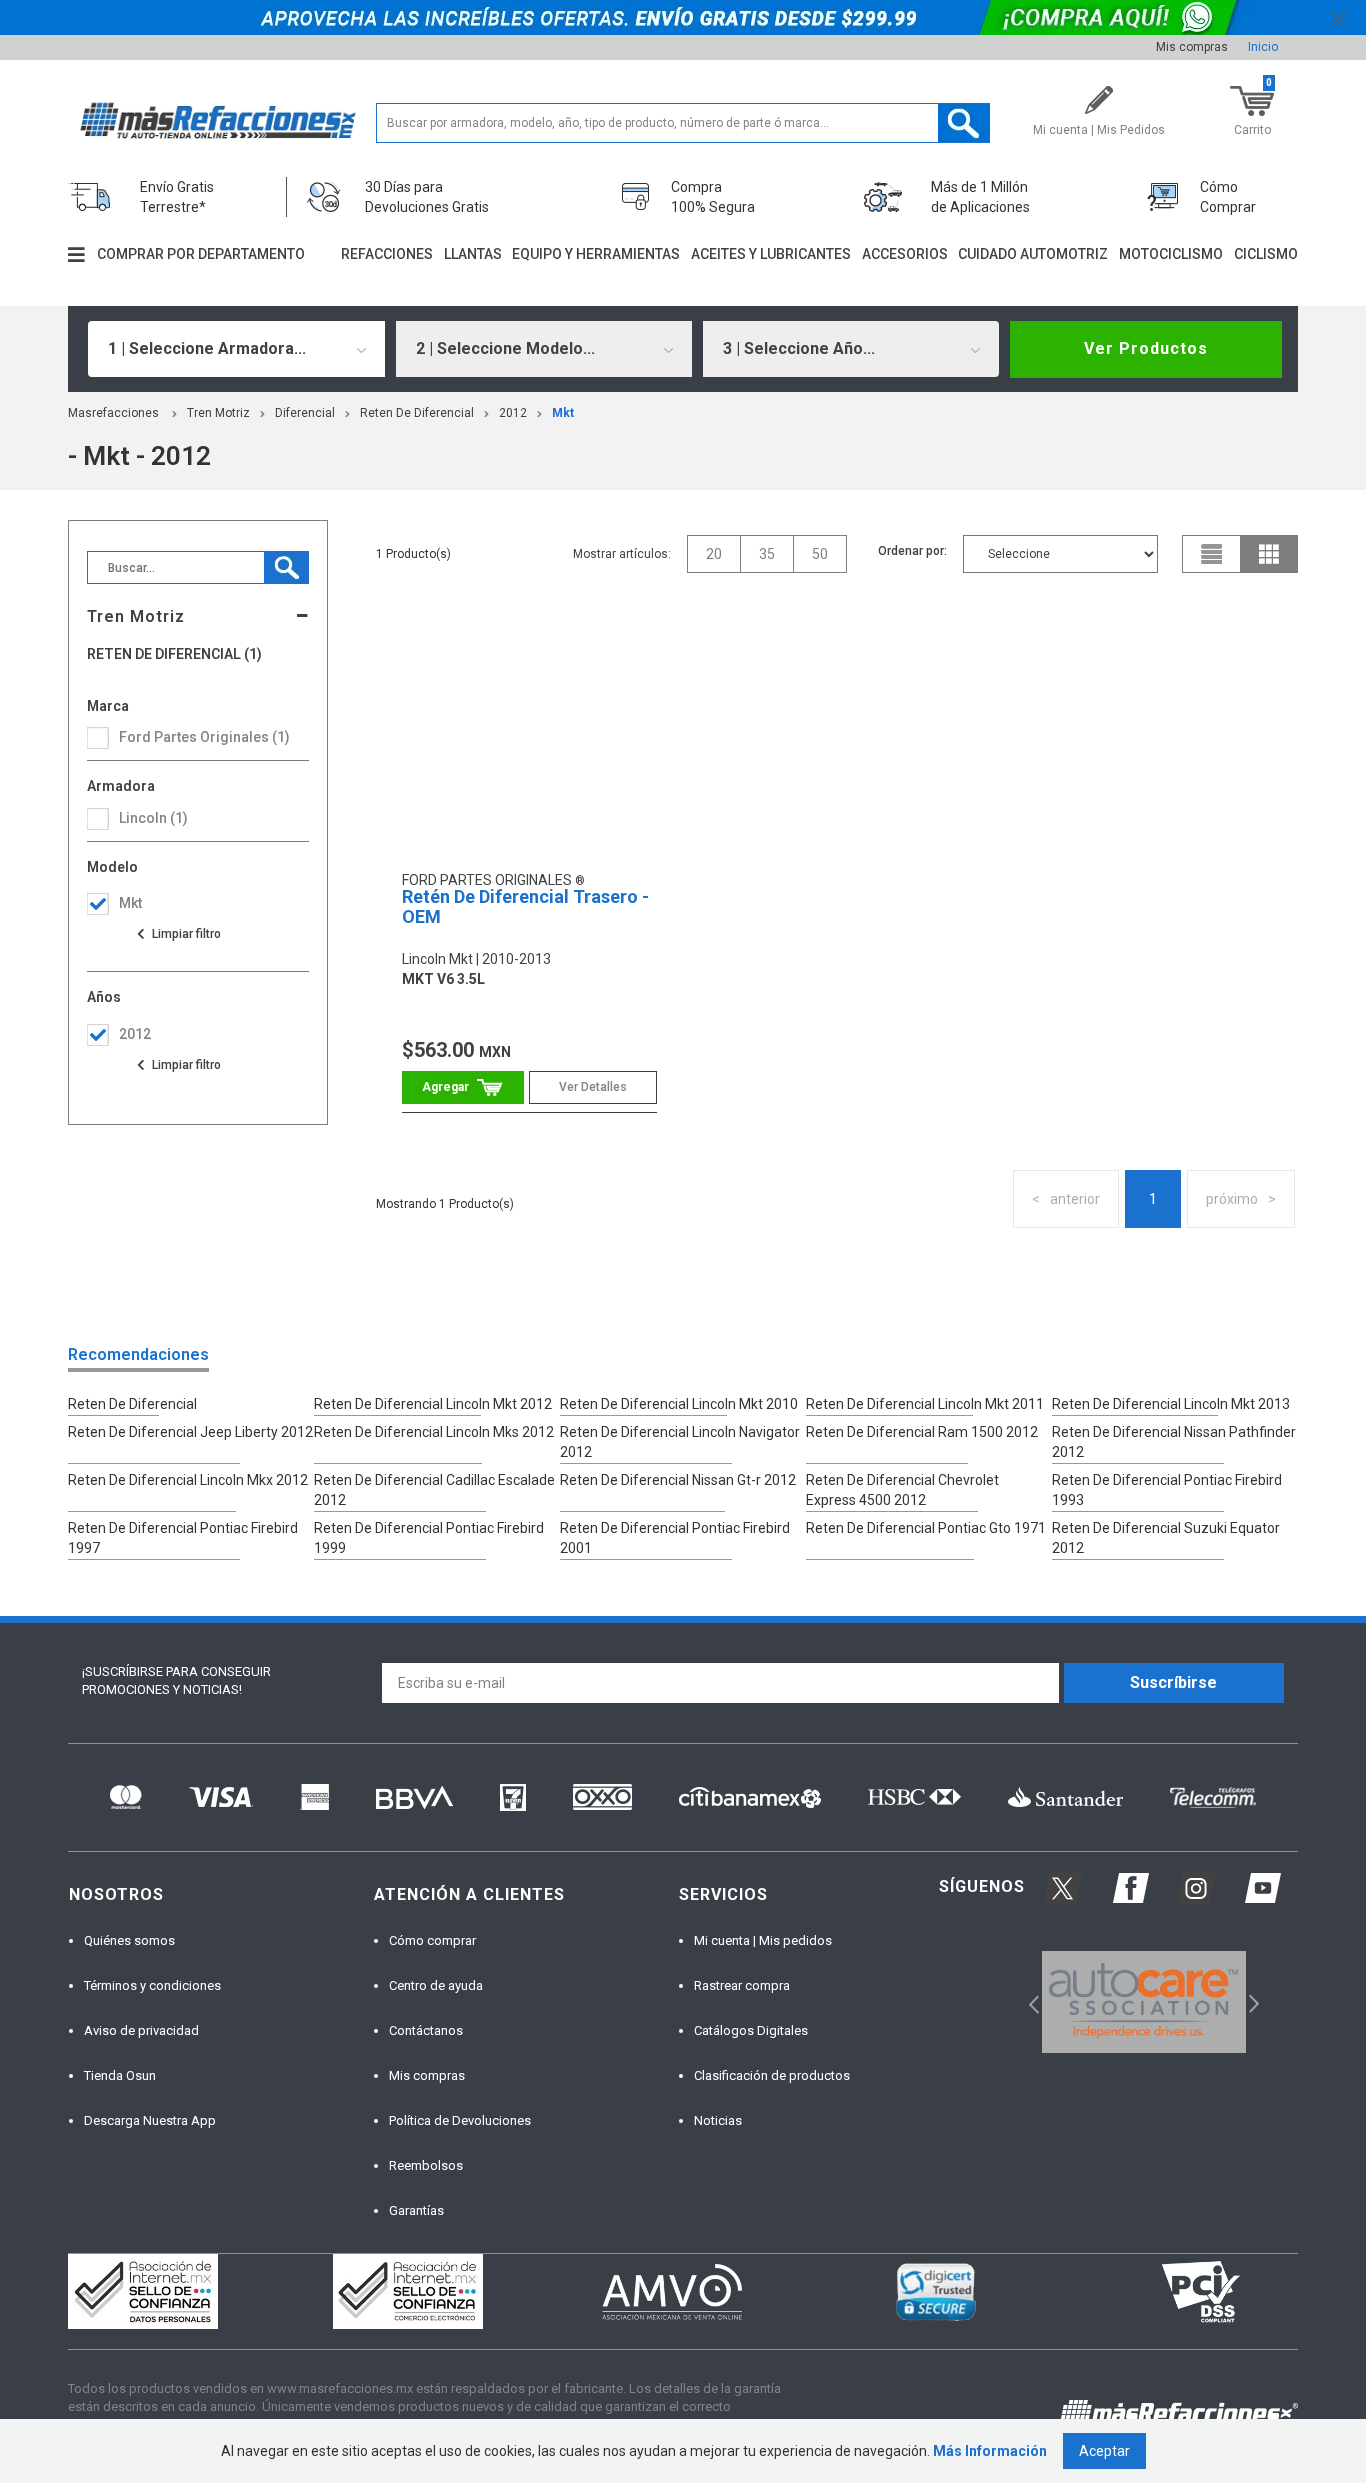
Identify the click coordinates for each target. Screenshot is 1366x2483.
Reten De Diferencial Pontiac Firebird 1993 (1167, 1490)
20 (714, 554)
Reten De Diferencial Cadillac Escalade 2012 (434, 1490)
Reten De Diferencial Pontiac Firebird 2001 (675, 1538)
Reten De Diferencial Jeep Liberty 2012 (190, 1432)
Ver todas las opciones (178, 934)
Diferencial (305, 413)
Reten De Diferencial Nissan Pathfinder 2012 (1174, 1442)
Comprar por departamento (201, 254)
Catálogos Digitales (751, 2030)
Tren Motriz (218, 413)
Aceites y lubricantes (771, 254)
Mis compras (1192, 47)
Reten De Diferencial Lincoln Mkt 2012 (433, 1404)
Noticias (718, 2120)
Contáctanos (426, 2030)
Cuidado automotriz (1033, 254)
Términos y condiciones (152, 1985)
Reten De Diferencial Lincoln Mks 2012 (434, 1432)
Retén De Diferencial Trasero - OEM (525, 906)
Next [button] (1251, 2002)
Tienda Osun (120, 2075)
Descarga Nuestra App (150, 2120)
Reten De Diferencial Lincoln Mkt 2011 (925, 1404)
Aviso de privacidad (141, 2030)
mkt (563, 413)
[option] (1143, 2002)
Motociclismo (1171, 254)
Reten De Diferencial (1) (174, 654)
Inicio (1263, 47)
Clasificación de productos (772, 2075)
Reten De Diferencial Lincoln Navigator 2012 (680, 1442)
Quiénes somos (129, 1940)
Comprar (463, 1087)
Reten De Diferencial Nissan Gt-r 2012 (678, 1480)
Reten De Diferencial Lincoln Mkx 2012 (188, 1480)
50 (820, 554)
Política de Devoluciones (460, 2120)
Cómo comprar (432, 1940)
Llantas (473, 254)
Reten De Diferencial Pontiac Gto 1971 (926, 1528)
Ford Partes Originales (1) (204, 737)
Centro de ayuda (436, 1985)
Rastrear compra (742, 1985)
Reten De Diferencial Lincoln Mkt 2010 (679, 1404)
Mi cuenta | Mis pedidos (763, 1940)
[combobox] (236, 349)
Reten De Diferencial (417, 413)
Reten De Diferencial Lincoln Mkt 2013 (1171, 1404)
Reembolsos (426, 2165)
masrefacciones (113, 413)
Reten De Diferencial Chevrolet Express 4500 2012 (902, 1490)
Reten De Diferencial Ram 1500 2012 (922, 1432)
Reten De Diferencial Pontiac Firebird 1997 (183, 1538)
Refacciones (387, 254)
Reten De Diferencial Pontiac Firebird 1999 (429, 1538)
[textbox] (683, 123)
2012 (513, 413)
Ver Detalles (593, 1087)
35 (767, 554)
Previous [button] (1027, 2002)
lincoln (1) (153, 818)
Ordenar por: (912, 551)
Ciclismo (1266, 254)
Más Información (990, 2451)
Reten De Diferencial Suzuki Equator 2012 (1166, 1538)
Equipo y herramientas (596, 254)
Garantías (416, 2210)
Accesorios (905, 254)
